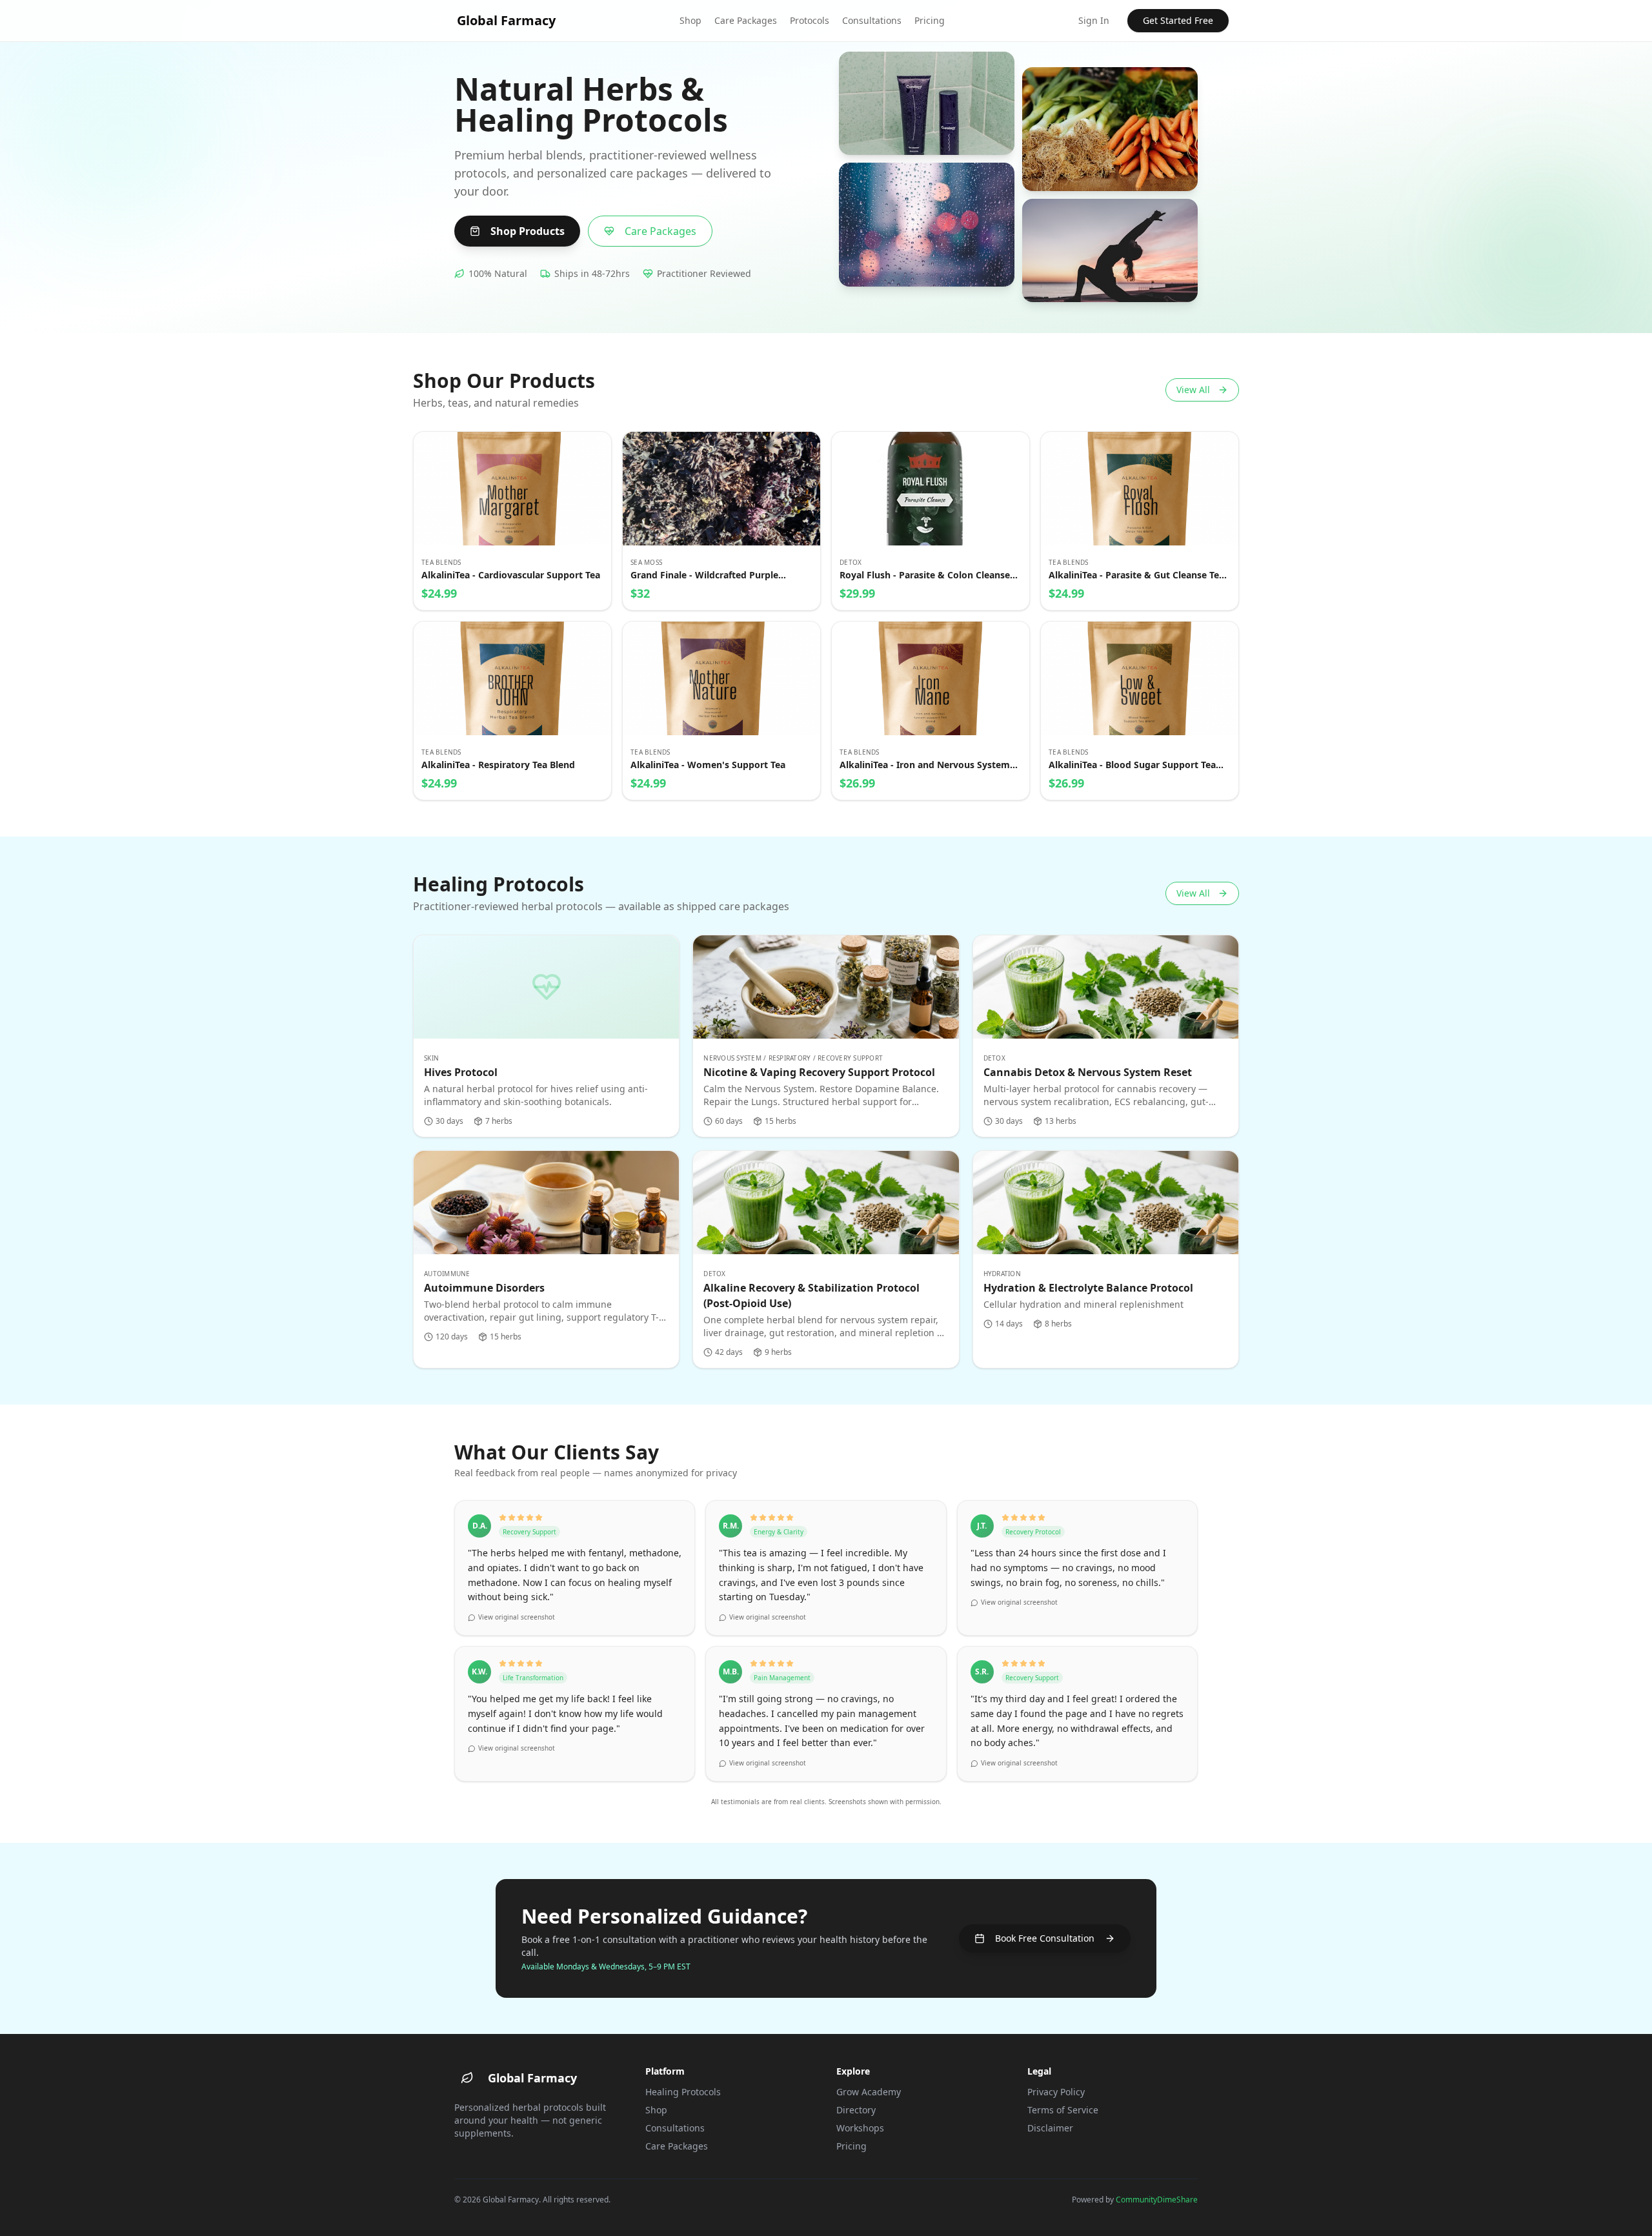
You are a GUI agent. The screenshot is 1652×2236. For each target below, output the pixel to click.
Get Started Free (1178, 20)
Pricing (930, 20)
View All (1193, 390)
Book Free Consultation (1045, 1938)
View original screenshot (517, 1617)
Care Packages (746, 20)
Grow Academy (869, 2092)
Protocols (810, 20)
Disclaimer (1050, 2128)
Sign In (1094, 20)
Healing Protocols (683, 2092)
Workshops (860, 2128)
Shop (690, 20)
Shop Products (528, 231)
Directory (856, 2110)
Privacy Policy (1056, 2092)
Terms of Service (1063, 2110)
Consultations (872, 20)
